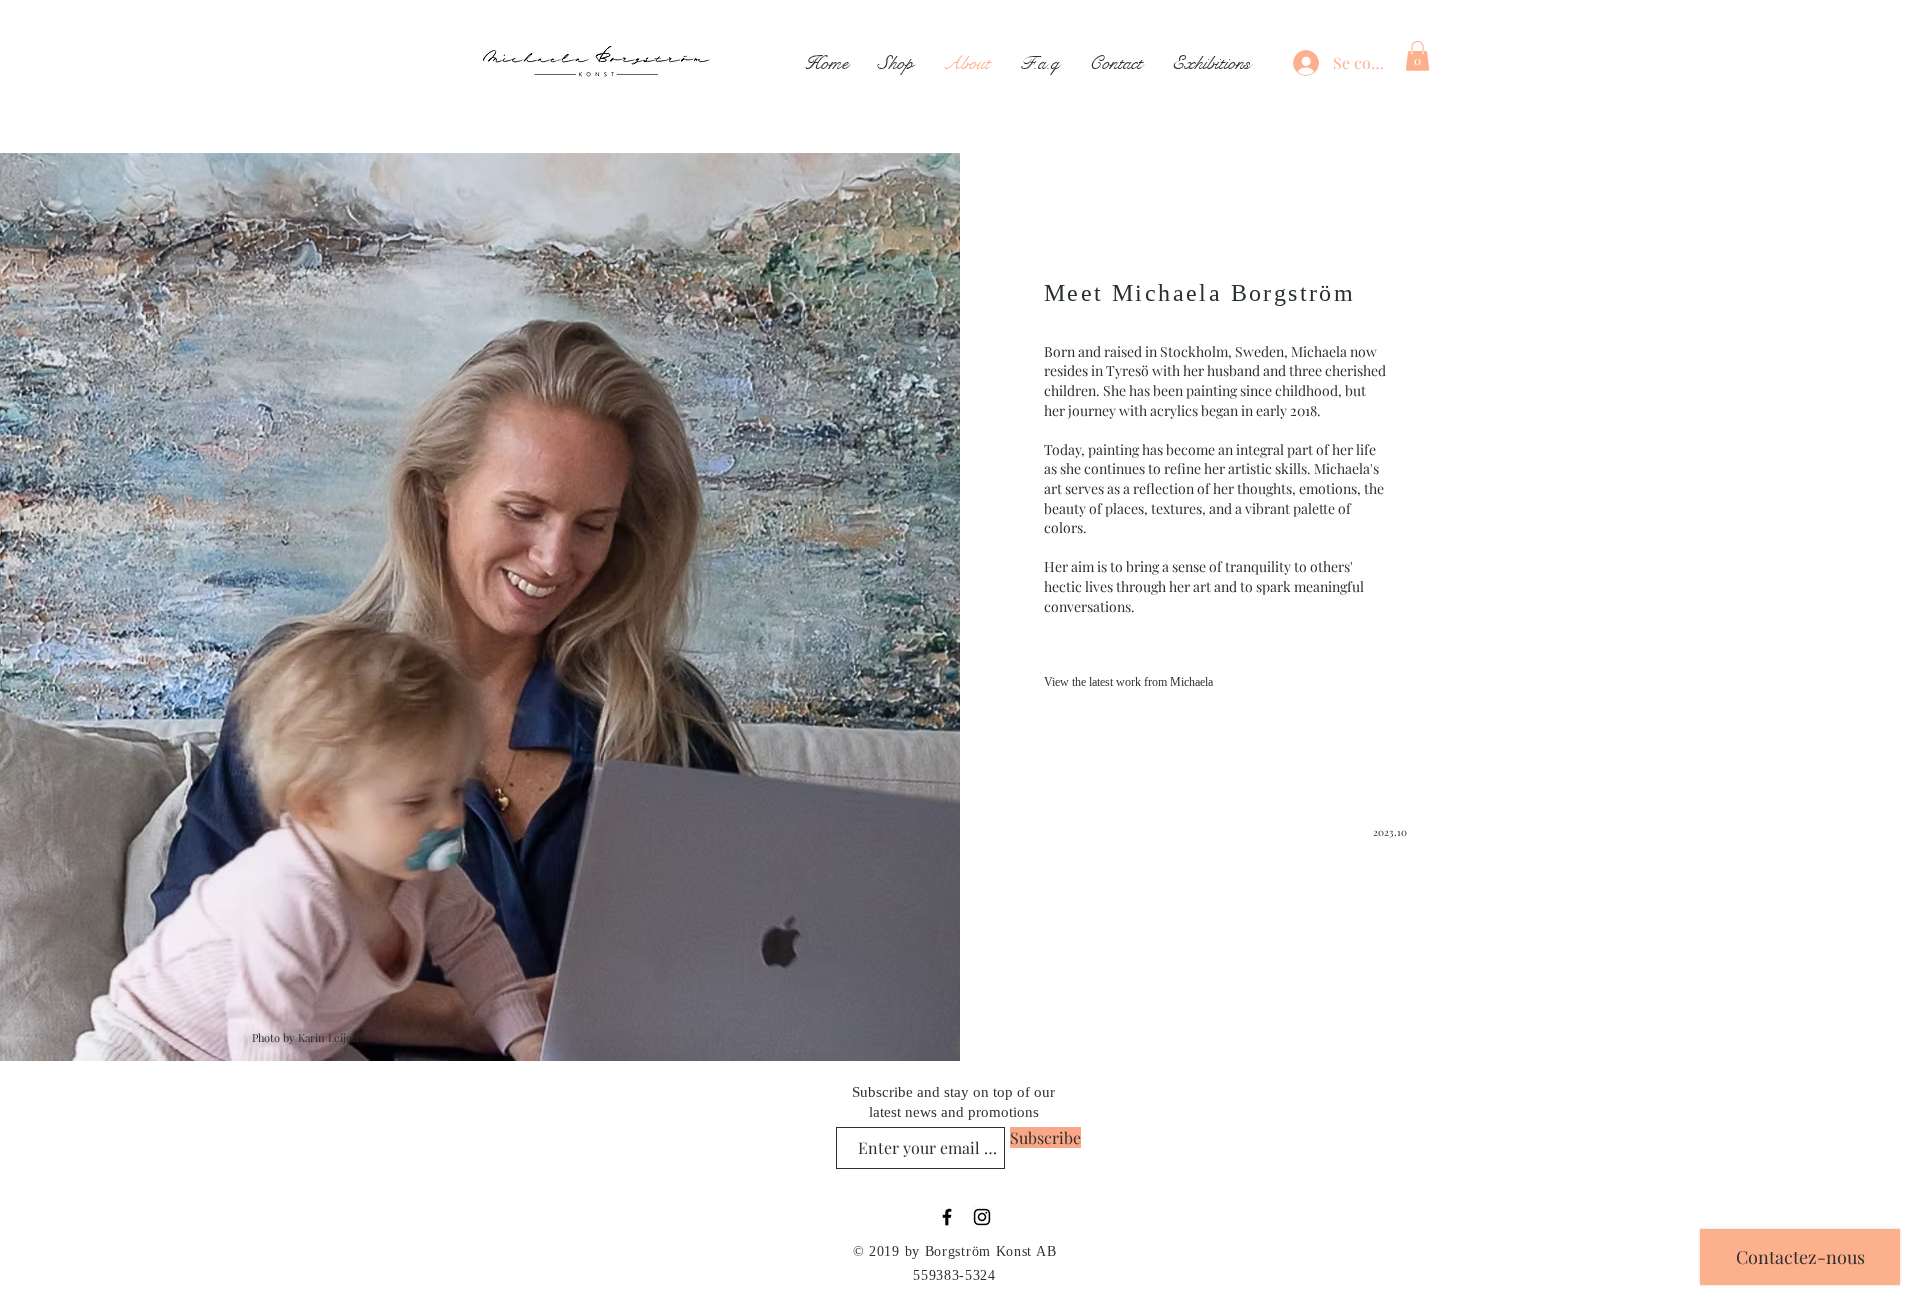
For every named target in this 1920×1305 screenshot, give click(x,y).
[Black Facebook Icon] (947, 1217)
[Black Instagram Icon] (982, 1217)
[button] (1417, 56)
